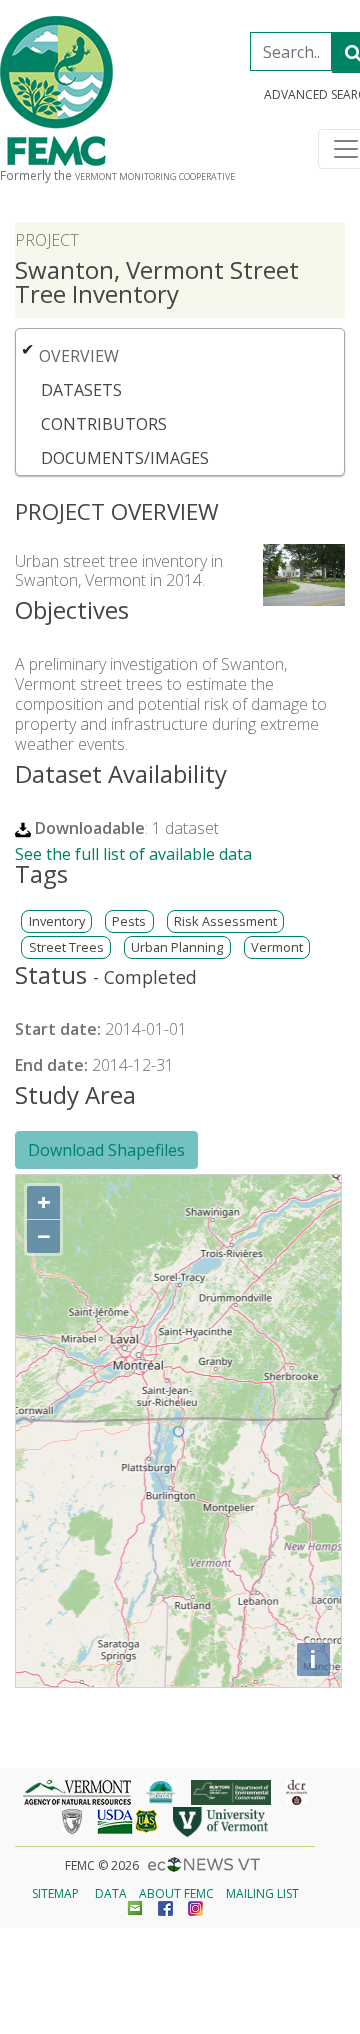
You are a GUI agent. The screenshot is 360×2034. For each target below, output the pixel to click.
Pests (129, 921)
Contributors (104, 424)
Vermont (277, 947)
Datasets (81, 390)
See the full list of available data (133, 854)
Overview (79, 356)
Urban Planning (177, 947)
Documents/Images (125, 458)
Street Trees (66, 947)
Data (111, 1893)
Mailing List (262, 1893)
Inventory (57, 921)
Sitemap (55, 1893)
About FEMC (176, 1893)
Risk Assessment (225, 921)
